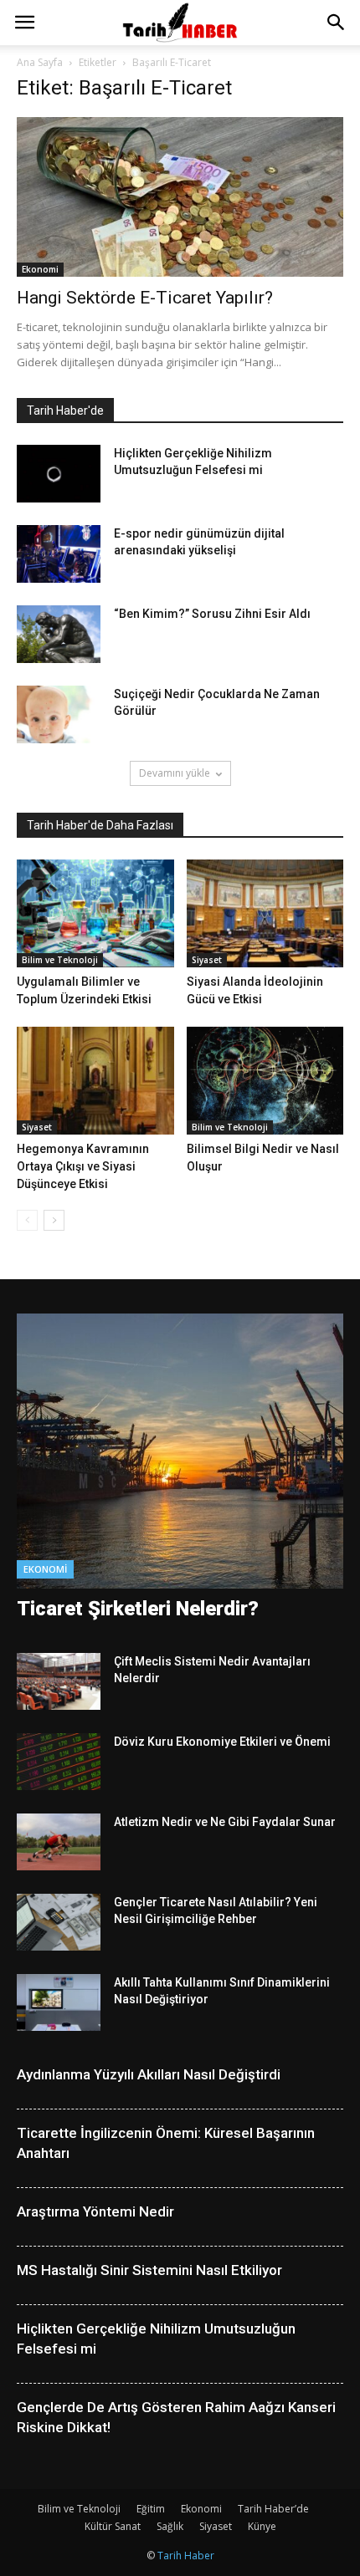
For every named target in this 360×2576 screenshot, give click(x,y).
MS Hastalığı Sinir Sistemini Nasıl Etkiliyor (149, 2270)
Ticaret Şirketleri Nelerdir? (138, 1609)
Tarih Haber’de (273, 2509)
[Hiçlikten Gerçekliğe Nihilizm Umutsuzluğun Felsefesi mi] (59, 474)
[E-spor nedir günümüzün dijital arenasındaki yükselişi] (59, 554)
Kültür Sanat (113, 2526)
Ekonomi (40, 269)
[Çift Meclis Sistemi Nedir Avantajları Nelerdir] (59, 1682)
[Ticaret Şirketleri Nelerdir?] (180, 1451)
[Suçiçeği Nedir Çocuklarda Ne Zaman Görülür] (59, 714)
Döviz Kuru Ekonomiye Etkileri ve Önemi (222, 1742)
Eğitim (151, 2509)
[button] (337, 23)
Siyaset (207, 960)
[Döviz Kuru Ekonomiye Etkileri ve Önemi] (59, 1762)
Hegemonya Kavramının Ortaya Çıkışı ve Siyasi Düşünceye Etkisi (83, 1166)
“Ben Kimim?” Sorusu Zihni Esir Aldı (212, 614)
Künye (262, 2526)
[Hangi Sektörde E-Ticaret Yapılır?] (180, 197)
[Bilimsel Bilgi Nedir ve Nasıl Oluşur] (265, 1081)
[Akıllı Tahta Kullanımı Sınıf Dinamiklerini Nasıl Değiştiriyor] (59, 2003)
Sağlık (170, 2526)
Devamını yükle (175, 773)
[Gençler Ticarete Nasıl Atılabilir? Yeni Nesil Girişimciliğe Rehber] (59, 1923)
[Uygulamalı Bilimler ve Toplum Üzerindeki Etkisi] (95, 913)
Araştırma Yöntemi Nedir (95, 2211)
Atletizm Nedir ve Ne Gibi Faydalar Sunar (225, 1822)
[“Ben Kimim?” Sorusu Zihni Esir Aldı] (59, 634)
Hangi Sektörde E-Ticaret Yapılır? (145, 298)
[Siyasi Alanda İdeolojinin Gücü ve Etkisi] (265, 913)
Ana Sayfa (40, 62)
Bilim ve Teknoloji (60, 960)
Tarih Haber (186, 2556)
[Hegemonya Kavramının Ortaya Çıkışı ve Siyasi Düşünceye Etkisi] (95, 1081)
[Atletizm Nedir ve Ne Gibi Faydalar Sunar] (59, 1842)
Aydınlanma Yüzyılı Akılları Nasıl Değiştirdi (149, 2074)
